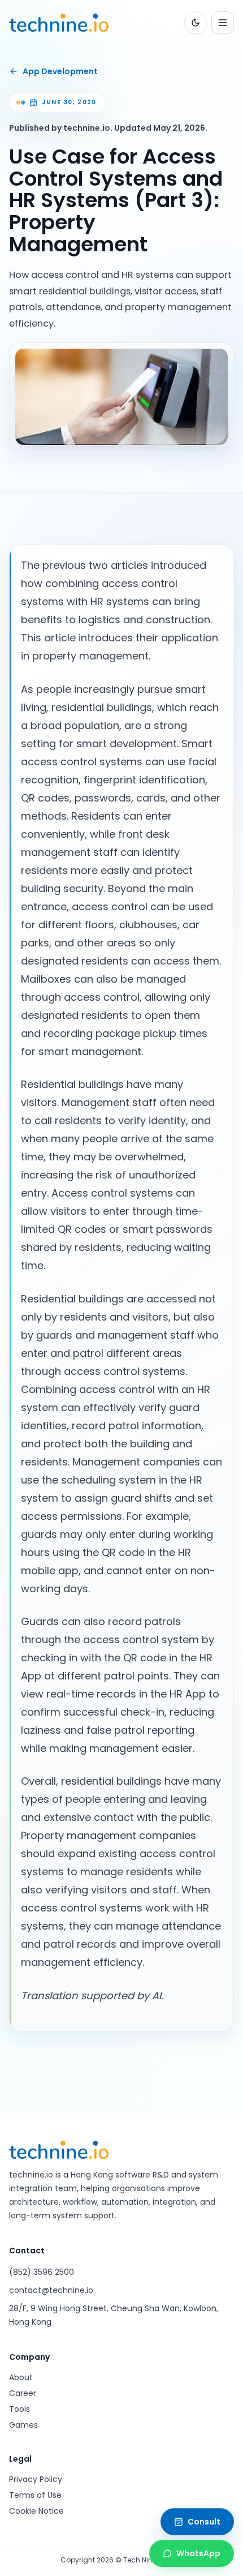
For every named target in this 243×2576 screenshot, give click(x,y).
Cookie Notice (36, 2511)
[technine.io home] (59, 23)
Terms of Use (35, 2495)
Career (23, 2393)
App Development (60, 71)
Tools (19, 2409)
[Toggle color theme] (196, 23)
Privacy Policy (36, 2479)
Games (23, 2425)
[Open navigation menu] (223, 23)
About (21, 2377)
